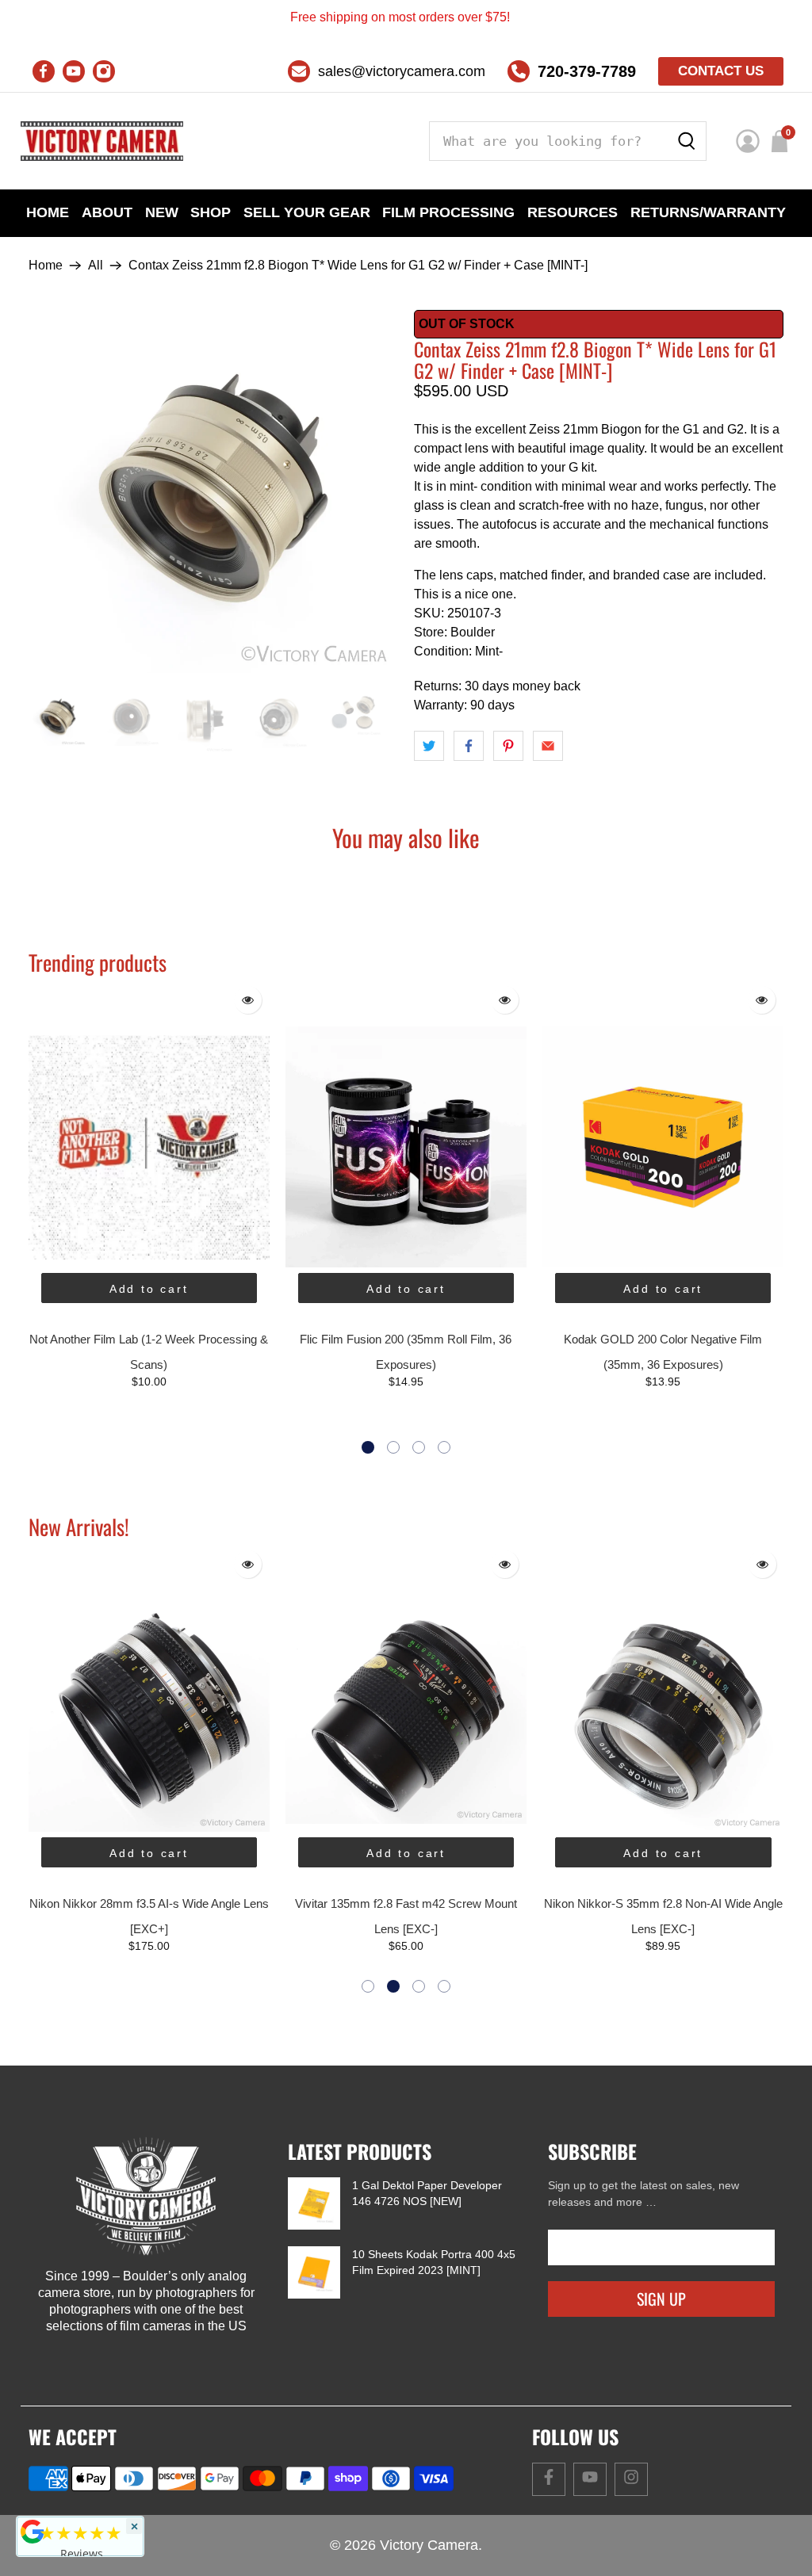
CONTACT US (721, 71)
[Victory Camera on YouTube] (74, 71)
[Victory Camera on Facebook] (44, 71)
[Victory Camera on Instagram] (104, 71)
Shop (211, 212)
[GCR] (33, 2532)
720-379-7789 (587, 71)
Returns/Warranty (708, 212)
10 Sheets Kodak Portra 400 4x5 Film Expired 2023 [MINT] (434, 2262)
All (96, 266)
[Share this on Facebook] (469, 746)
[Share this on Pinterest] (508, 746)
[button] (368, 1447)
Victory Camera (429, 2545)
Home (48, 212)
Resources (573, 212)
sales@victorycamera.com (402, 71)
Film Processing (448, 212)
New (162, 212)
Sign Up (661, 2299)
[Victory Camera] (102, 141)
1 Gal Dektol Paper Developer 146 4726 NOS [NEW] (427, 2193)
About (107, 212)
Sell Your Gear (307, 212)
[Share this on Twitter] (429, 746)
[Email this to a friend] (548, 746)
